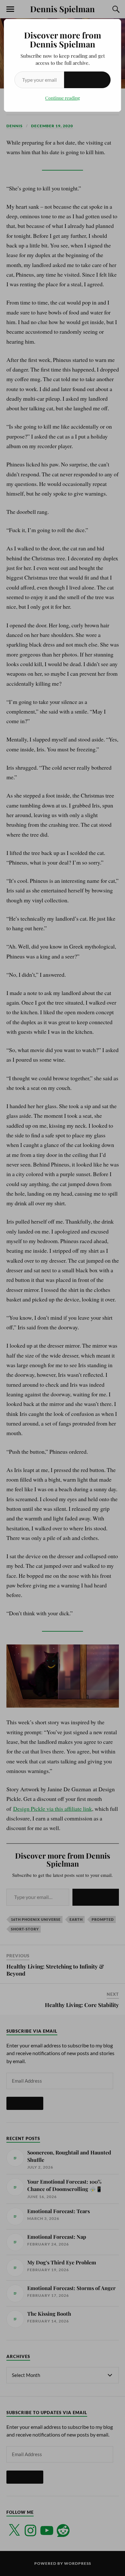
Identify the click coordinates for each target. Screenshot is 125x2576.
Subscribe (87, 80)
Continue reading (63, 98)
